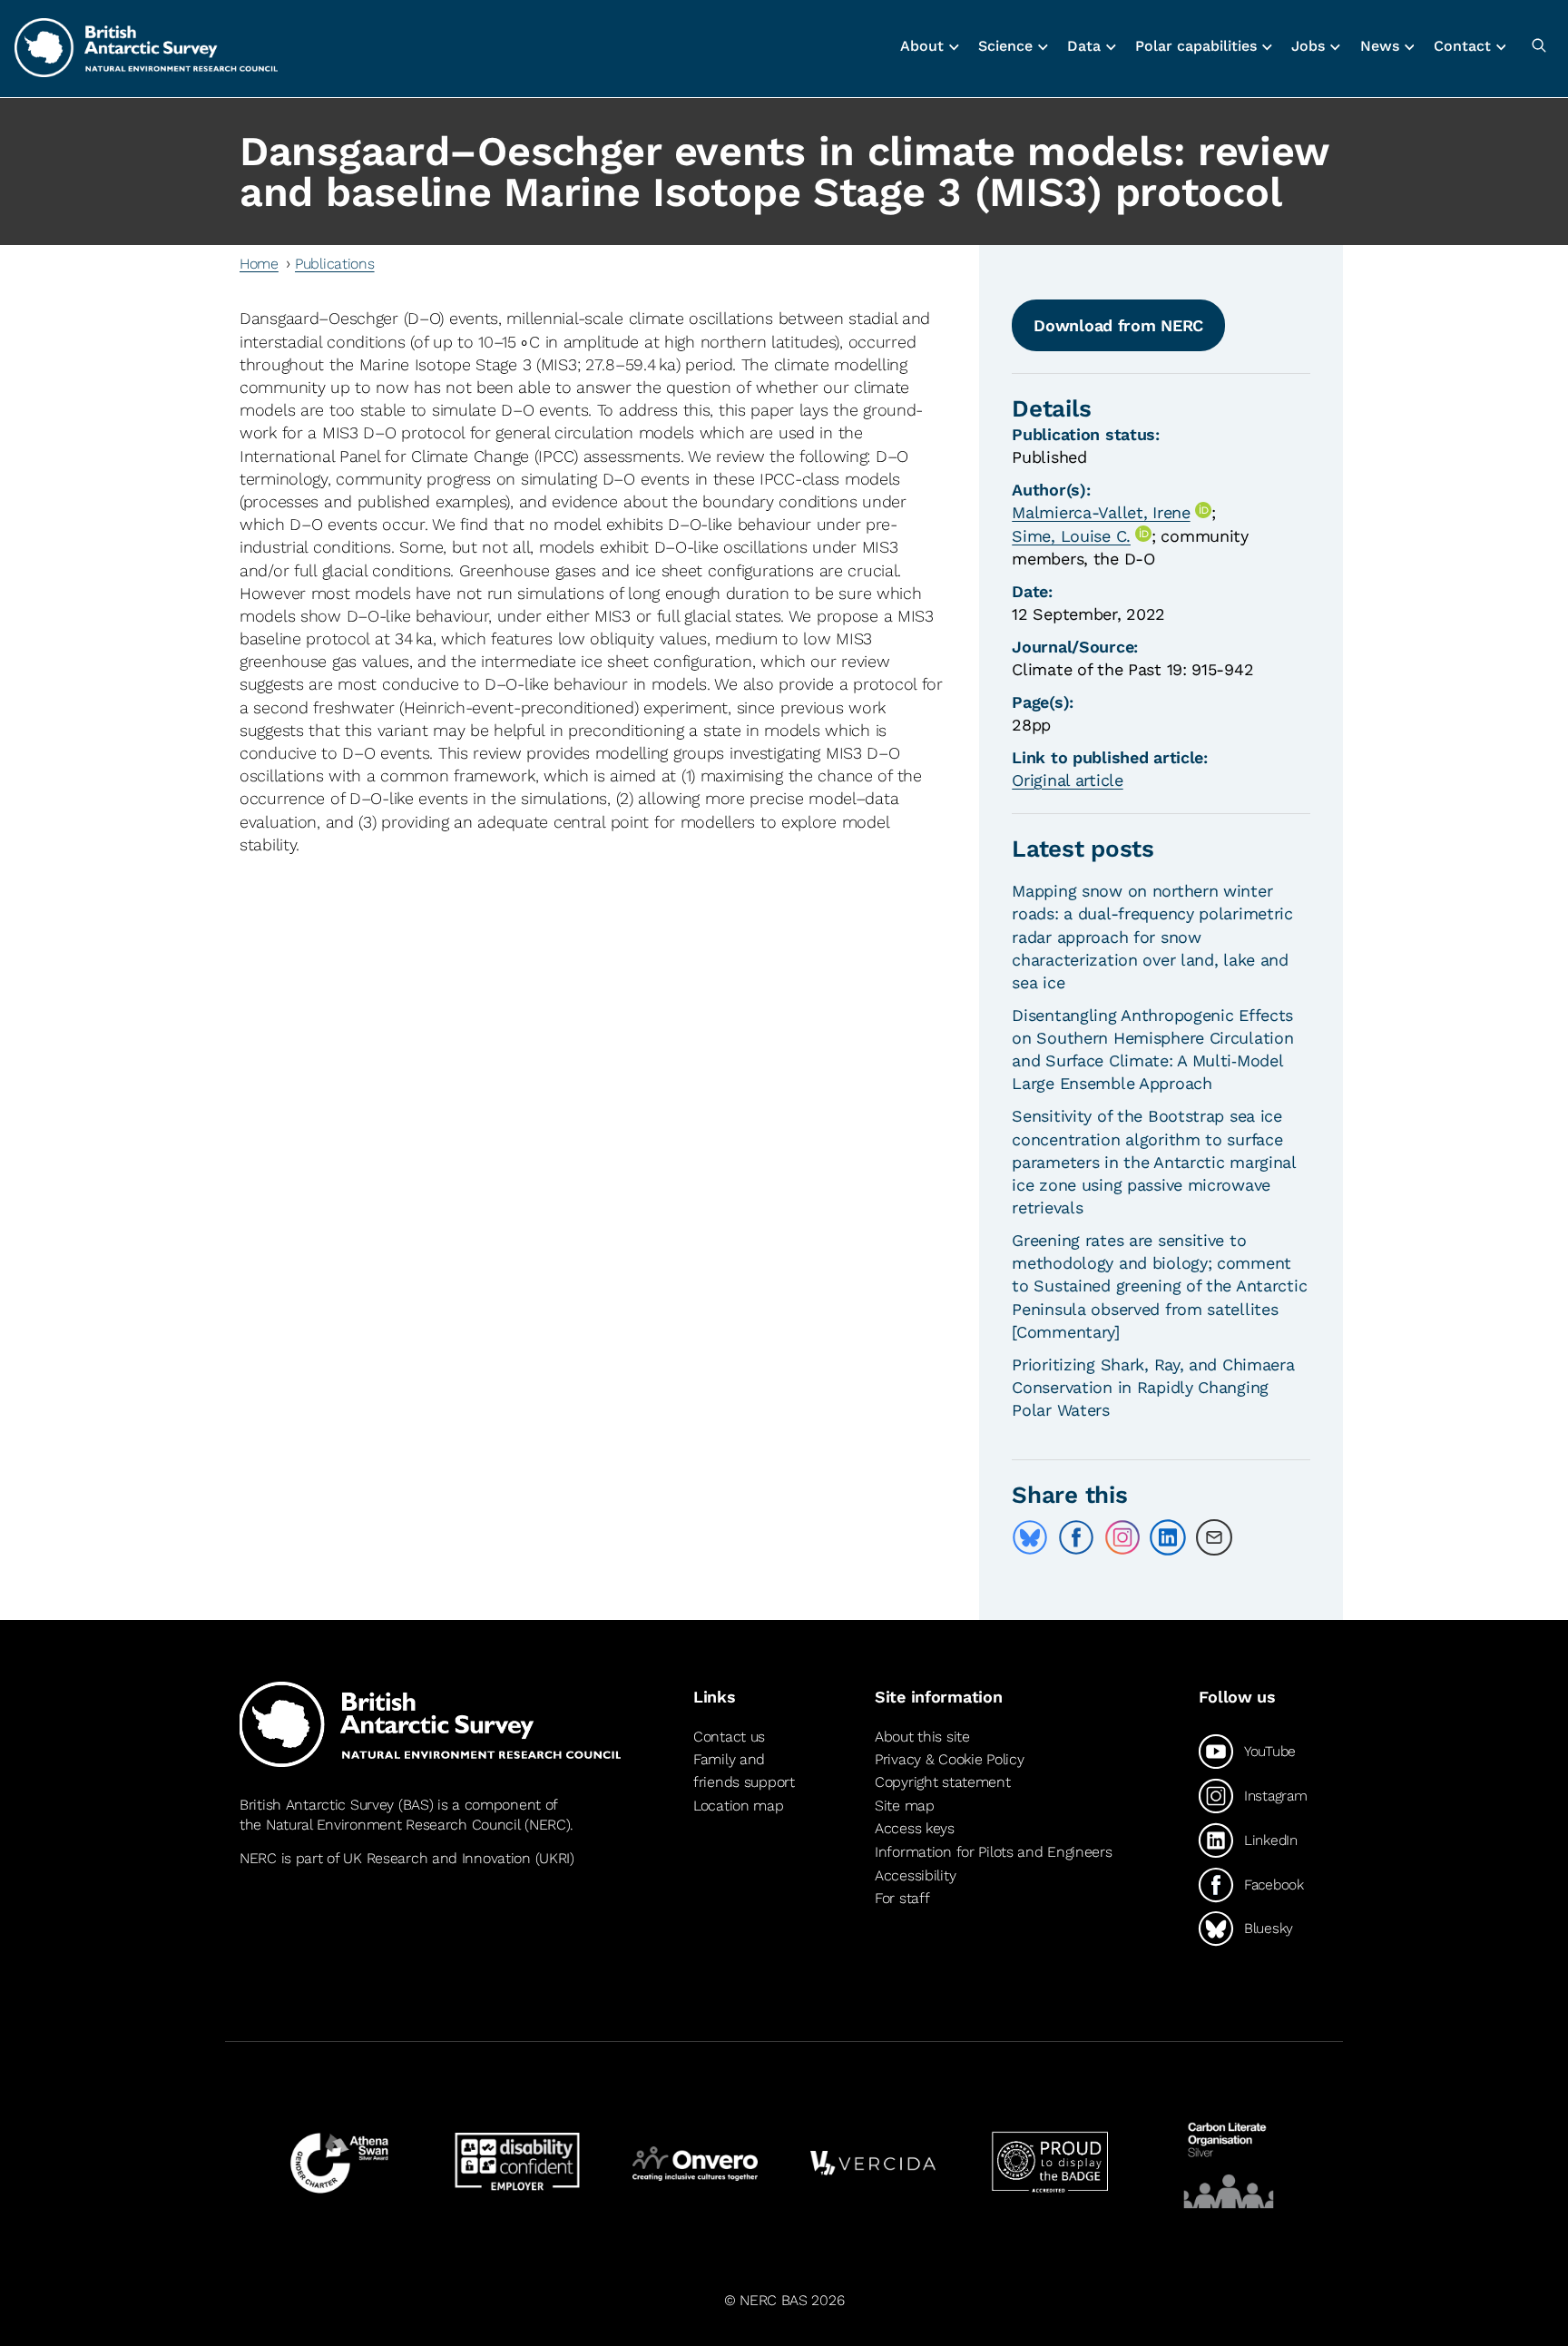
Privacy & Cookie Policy (949, 1759)
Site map (905, 1806)
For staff (902, 1898)
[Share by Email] (1214, 1537)
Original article (1067, 780)
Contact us (729, 1737)
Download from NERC (1118, 325)
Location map (739, 1806)
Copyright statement (943, 1782)
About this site (922, 1737)
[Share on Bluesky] (1030, 1537)
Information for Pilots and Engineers (994, 1852)
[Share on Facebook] (1076, 1537)
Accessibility (915, 1875)
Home (259, 264)
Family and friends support (744, 1771)
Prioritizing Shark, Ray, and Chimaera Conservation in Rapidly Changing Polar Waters (1153, 1387)
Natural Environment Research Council (393, 1825)
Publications (335, 264)
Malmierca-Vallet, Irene (1101, 512)
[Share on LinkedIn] (1168, 1537)
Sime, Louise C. (1071, 536)
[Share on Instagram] (1122, 1537)
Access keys (915, 1829)
